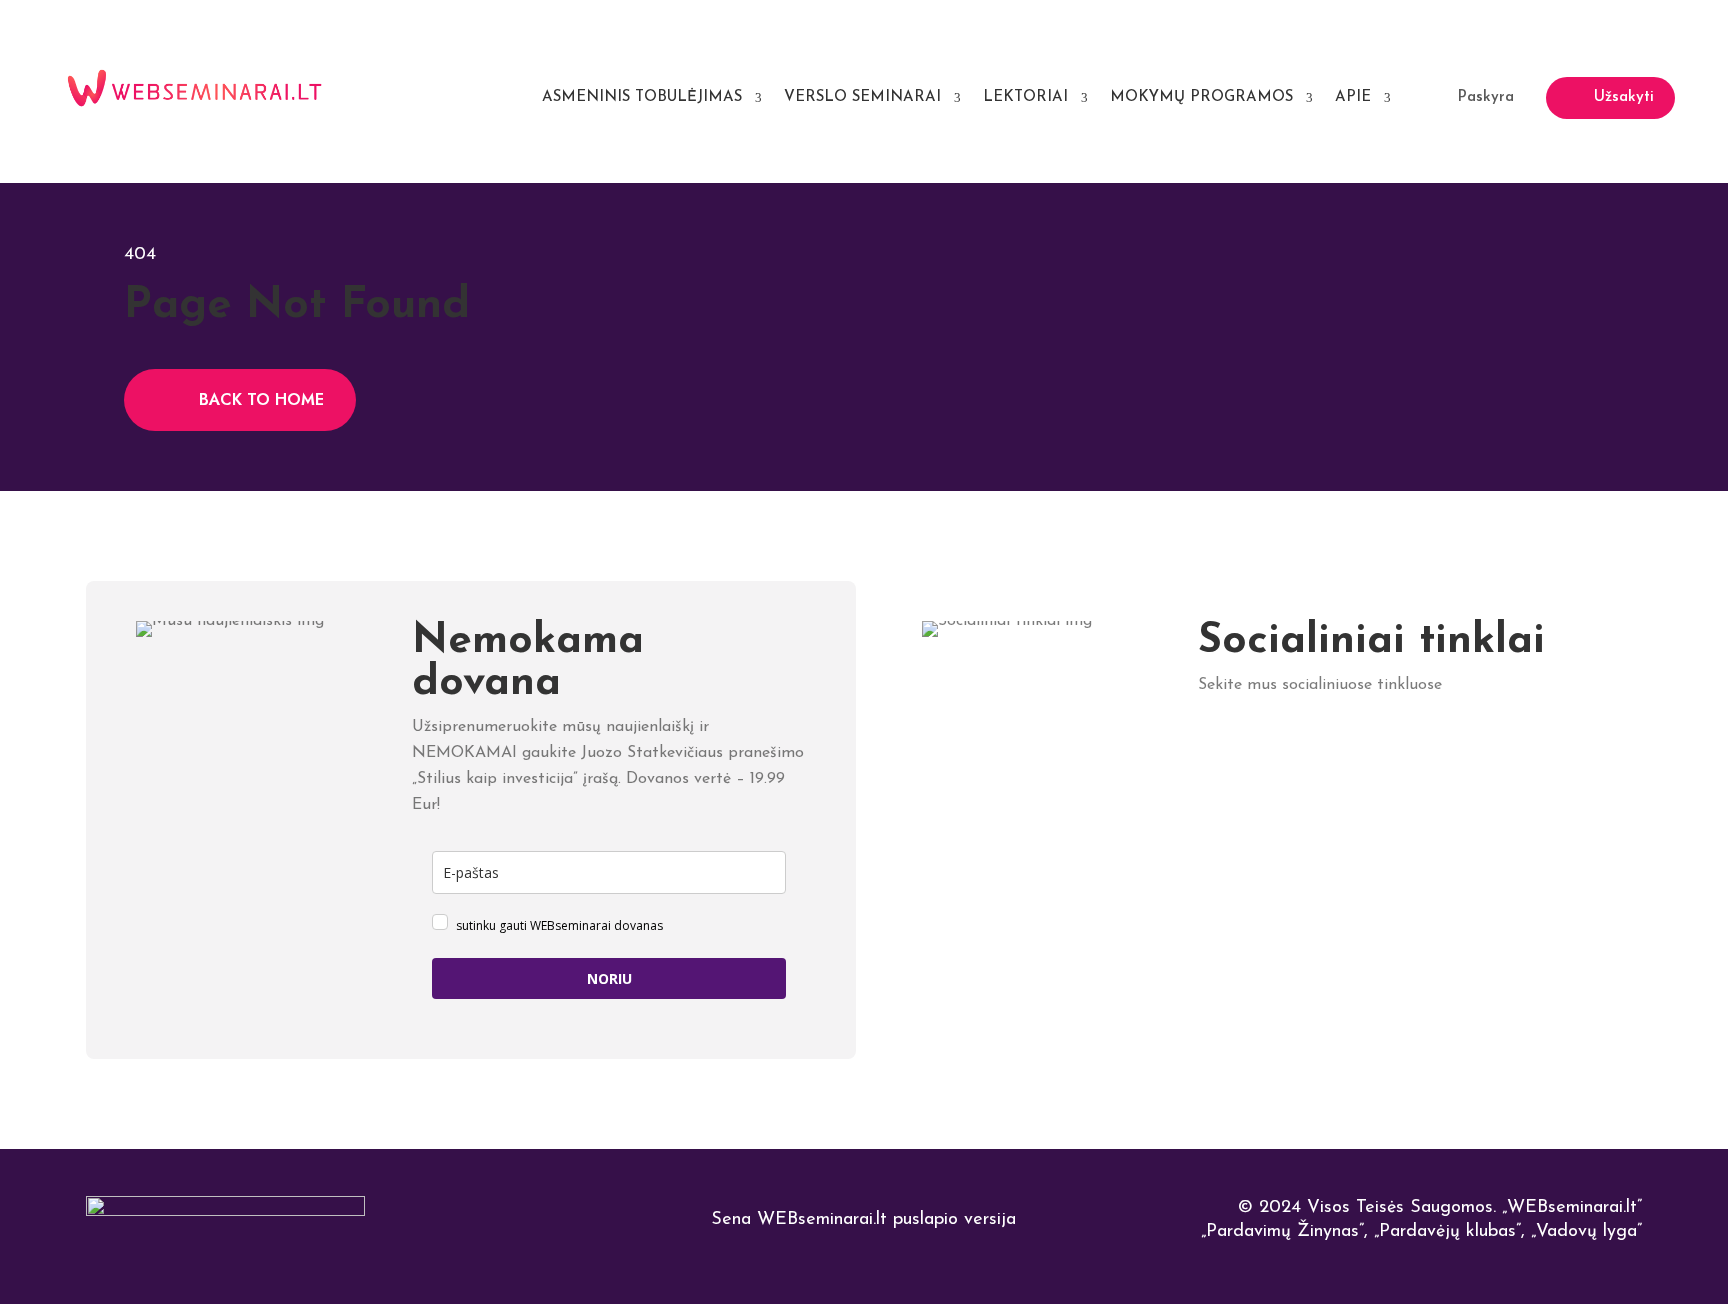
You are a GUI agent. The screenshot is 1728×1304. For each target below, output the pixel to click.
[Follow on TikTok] (1370, 751)
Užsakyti (1624, 97)
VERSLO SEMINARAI (862, 97)
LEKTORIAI (1025, 97)
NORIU (609, 978)
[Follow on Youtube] (1520, 751)
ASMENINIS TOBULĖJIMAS (642, 97)
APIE (1353, 97)
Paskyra (1486, 97)
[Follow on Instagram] (1445, 751)
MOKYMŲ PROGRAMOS (1201, 97)
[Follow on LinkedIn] (1220, 751)
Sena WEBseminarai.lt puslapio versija (863, 1220)
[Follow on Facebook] (1295, 751)
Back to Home (261, 399)
